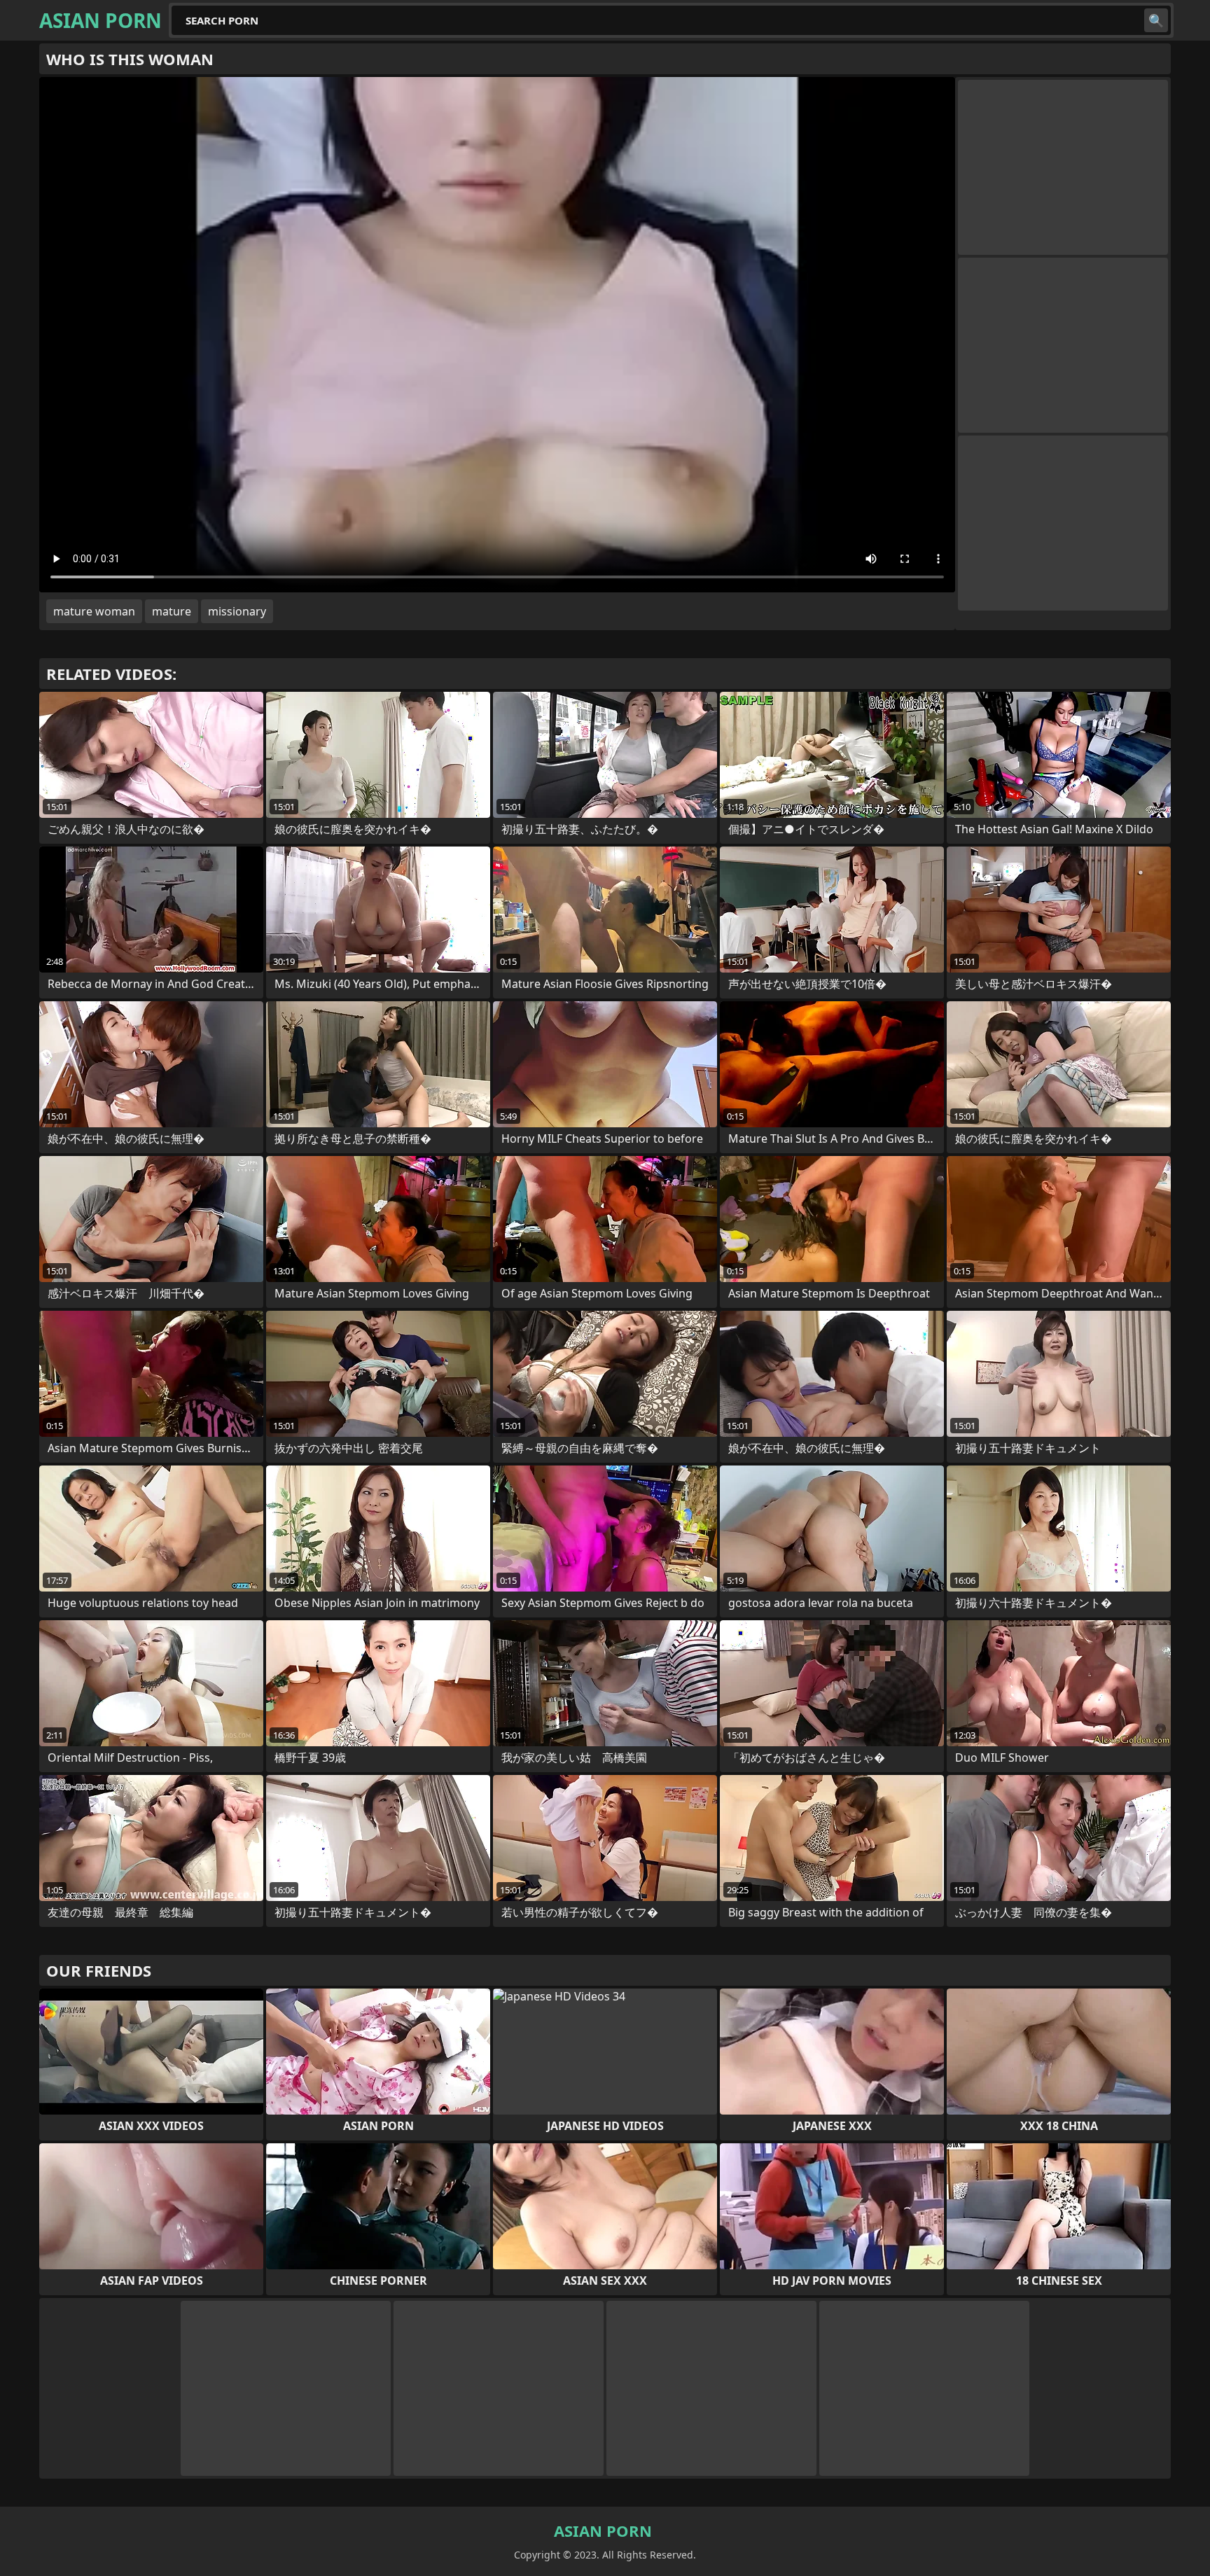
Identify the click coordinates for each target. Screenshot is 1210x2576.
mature (172, 611)
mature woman (94, 611)
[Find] (1156, 20)
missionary (237, 611)
